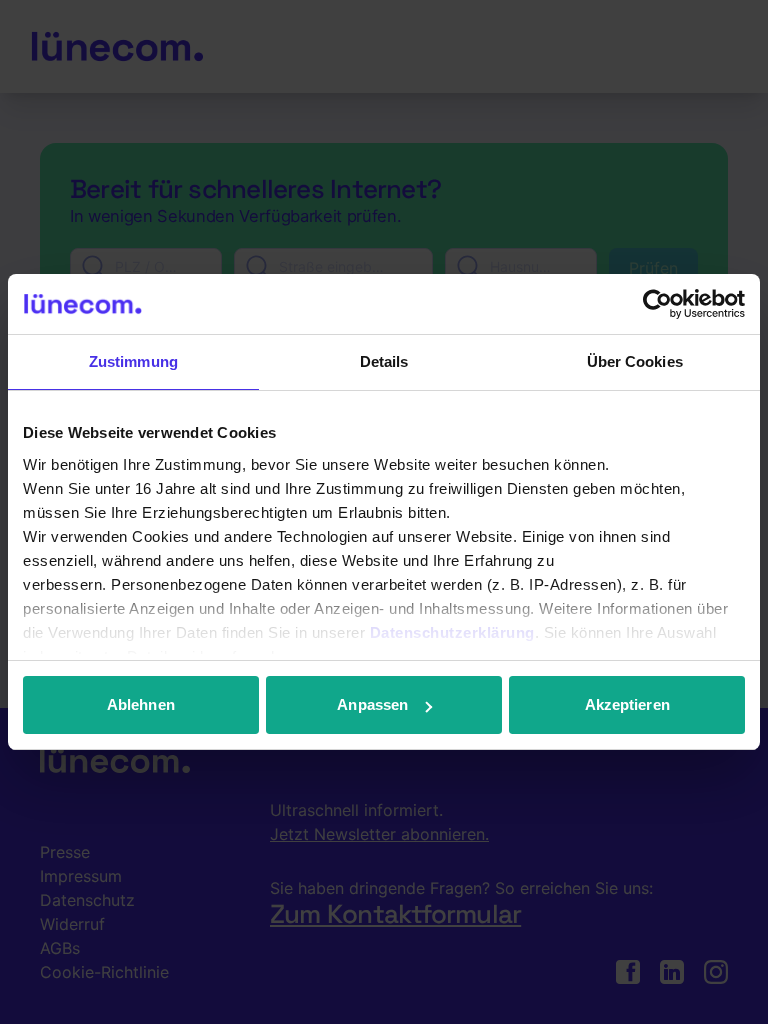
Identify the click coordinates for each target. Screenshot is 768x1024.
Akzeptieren (627, 704)
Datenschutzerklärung (452, 632)
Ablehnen (141, 704)
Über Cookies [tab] (635, 361)
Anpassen (372, 704)
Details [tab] (384, 361)
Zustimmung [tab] (133, 361)
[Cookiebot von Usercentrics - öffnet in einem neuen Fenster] (657, 304)
